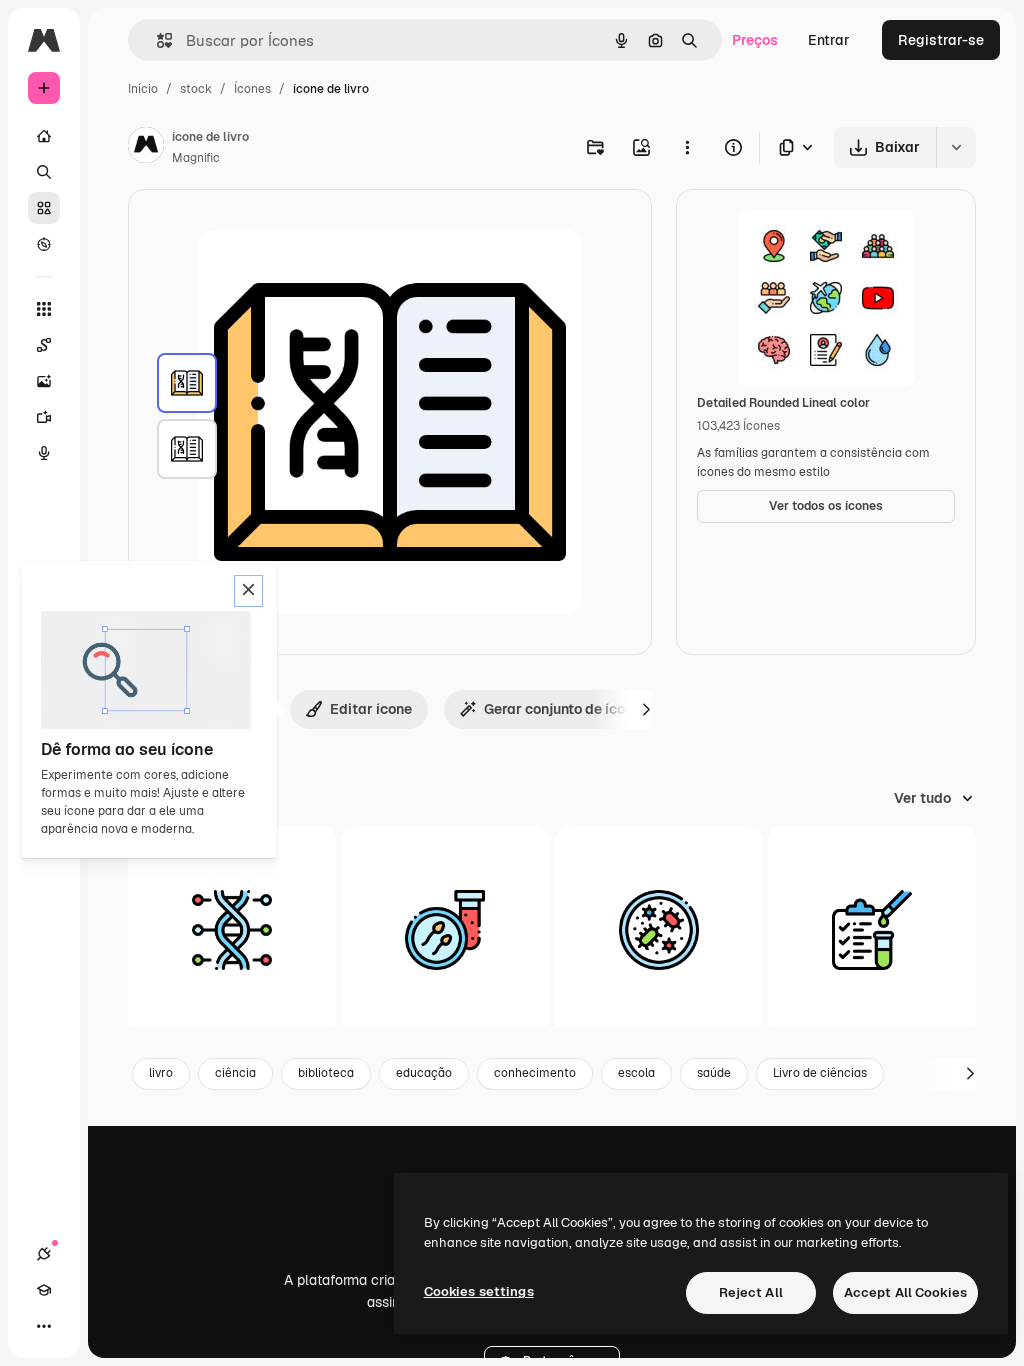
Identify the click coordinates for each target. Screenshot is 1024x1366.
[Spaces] (44, 345)
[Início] (44, 136)
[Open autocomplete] (156, 40)
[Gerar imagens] (44, 381)
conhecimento (535, 1073)
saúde (714, 1073)
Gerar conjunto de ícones (566, 709)
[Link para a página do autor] (146, 148)
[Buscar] (44, 172)
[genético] (232, 930)
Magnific (196, 158)
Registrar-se (941, 40)
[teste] (445, 930)
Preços (755, 40)
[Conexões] (44, 1254)
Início (143, 89)
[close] (248, 591)
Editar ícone (371, 709)
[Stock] (44, 208)
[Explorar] (44, 244)
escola (636, 1073)
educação (424, 1073)
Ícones (252, 89)
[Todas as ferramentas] (44, 309)
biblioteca (326, 1073)
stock (196, 89)
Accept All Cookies (905, 1292)
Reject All (751, 1292)
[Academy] (44, 1290)
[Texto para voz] (44, 453)
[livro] (187, 383)
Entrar (829, 40)
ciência (235, 1073)
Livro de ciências (820, 1073)
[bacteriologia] (659, 930)
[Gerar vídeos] (44, 417)
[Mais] (44, 1326)
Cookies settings (479, 1291)
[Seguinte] (646, 709)
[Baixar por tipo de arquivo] (797, 147)
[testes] (872, 930)
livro (161, 1073)
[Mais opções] (687, 147)
